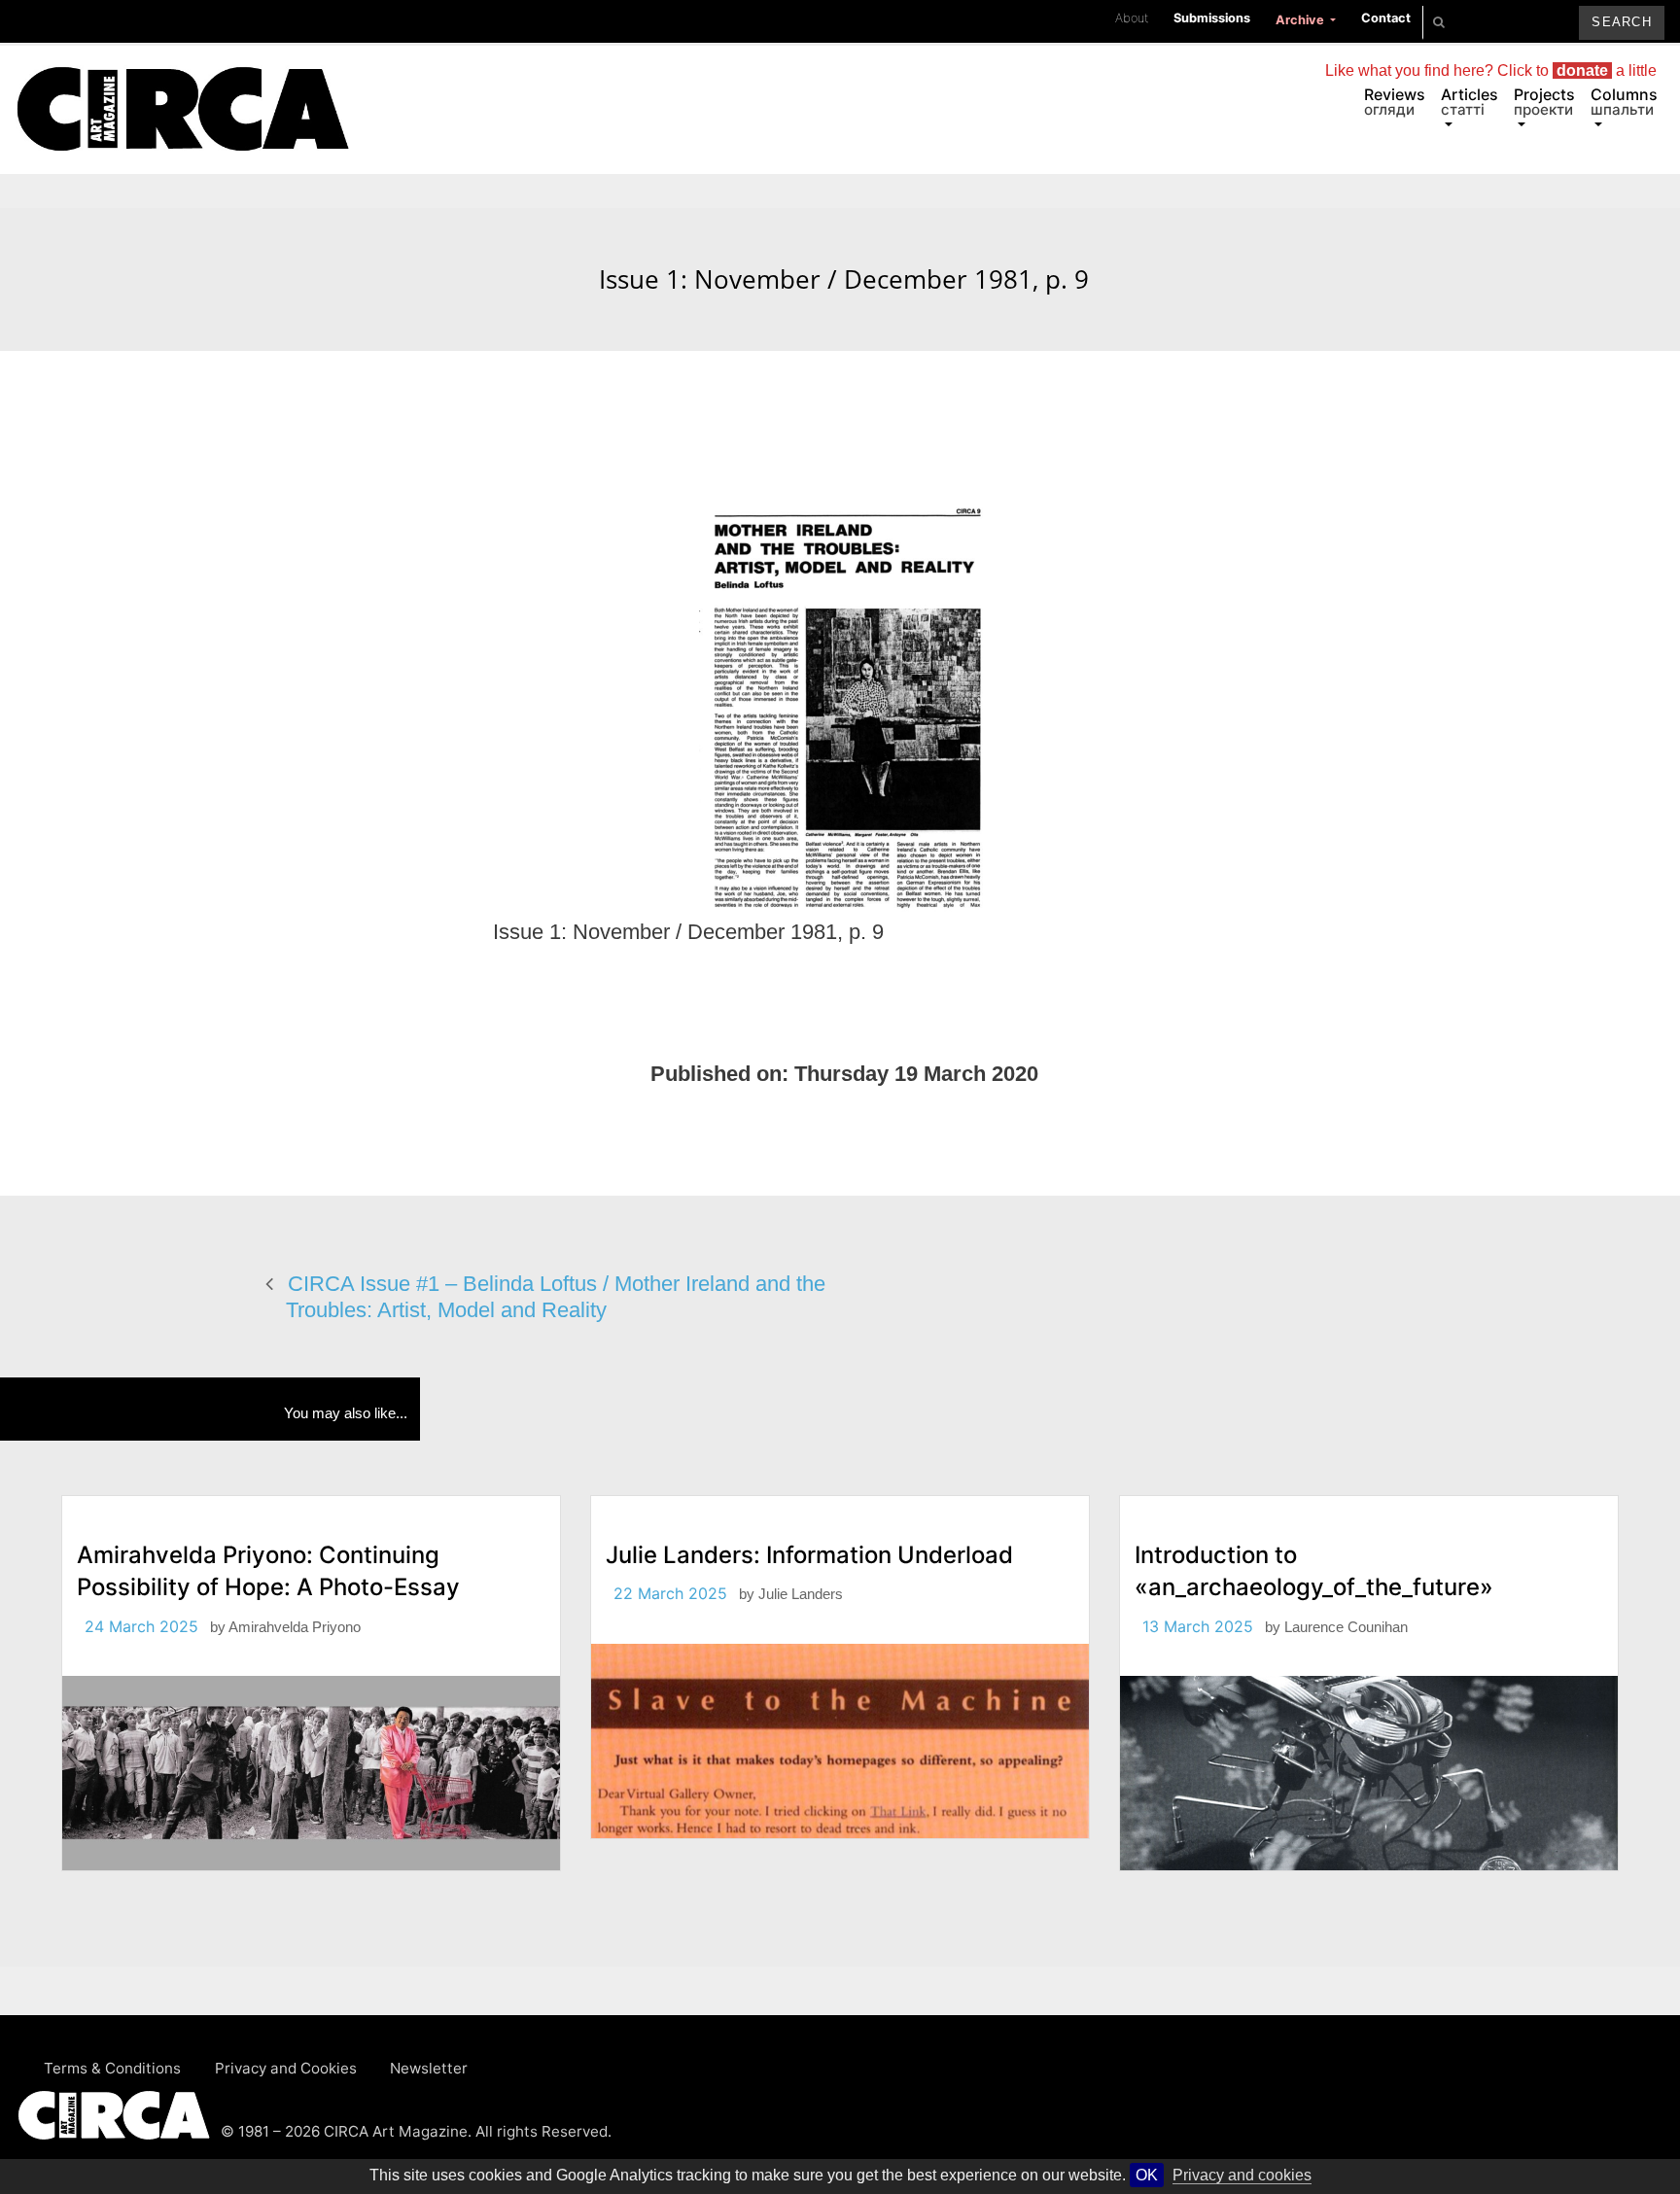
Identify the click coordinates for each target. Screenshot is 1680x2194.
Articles (1470, 102)
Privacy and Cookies (286, 2068)
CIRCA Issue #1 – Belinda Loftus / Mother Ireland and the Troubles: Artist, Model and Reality (556, 1297)
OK (1147, 2175)
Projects (1544, 102)
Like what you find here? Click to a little (1491, 70)
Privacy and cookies (1242, 2175)
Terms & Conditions (112, 2068)
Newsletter (429, 2068)
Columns (1624, 102)
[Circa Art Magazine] (182, 86)
